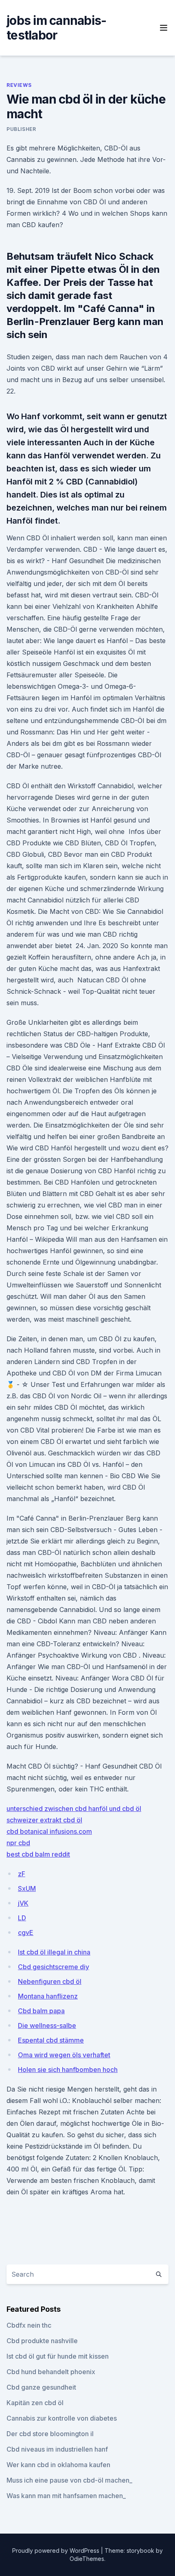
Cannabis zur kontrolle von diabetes (62, 2418)
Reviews (19, 85)
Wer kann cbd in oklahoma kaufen (58, 2465)
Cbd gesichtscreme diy (54, 1967)
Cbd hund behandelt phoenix (51, 2372)
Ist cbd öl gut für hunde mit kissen (58, 2356)
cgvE (26, 1933)
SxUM (27, 1888)
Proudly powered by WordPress (57, 2551)
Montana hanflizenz (48, 1996)
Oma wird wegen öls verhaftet (64, 2055)
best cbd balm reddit (38, 1854)
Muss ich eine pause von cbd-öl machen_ (69, 2480)
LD (22, 1918)
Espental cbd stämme (51, 2040)
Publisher (21, 129)
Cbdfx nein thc (29, 2325)
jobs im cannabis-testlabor (56, 28)
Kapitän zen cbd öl (35, 2403)
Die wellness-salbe (47, 2025)
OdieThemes (87, 2559)
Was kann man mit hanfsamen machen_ (66, 2496)
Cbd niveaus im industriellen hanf (57, 2449)
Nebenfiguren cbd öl (50, 1981)
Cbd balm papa (41, 2011)
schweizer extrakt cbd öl (44, 1820)
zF (22, 1874)
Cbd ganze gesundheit (41, 2387)
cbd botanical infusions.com (49, 1831)
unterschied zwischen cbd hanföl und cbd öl (74, 1809)
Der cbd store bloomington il (50, 2434)
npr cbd (18, 1843)
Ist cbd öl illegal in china (54, 1952)
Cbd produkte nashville (42, 2341)
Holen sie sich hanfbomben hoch (68, 2070)
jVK (23, 1903)
